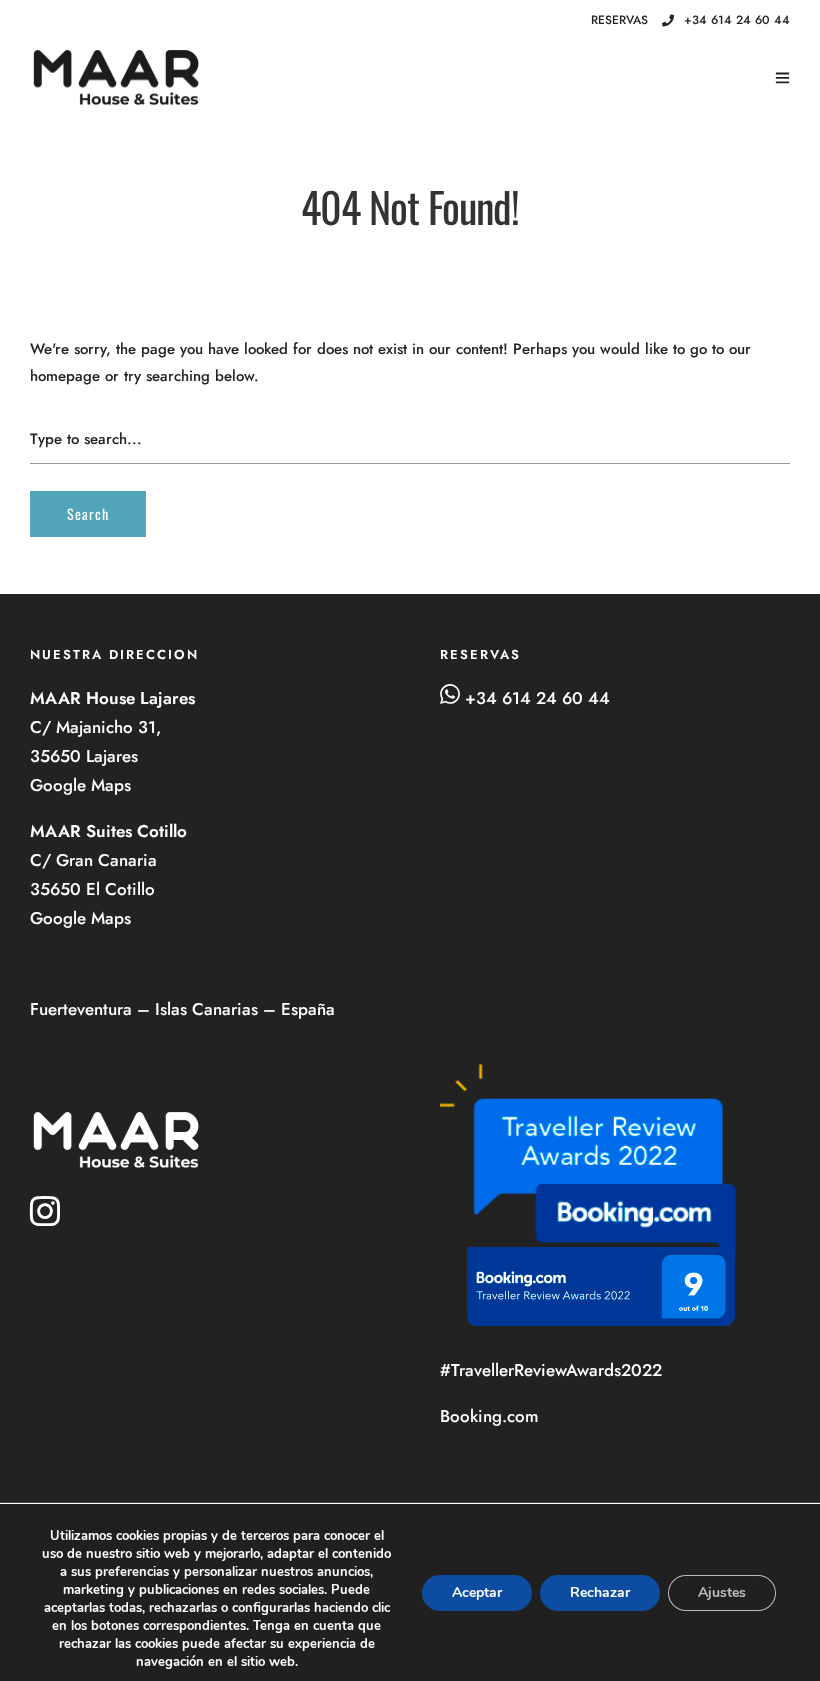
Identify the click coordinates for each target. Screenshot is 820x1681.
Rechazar (600, 1592)
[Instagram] (550, 21)
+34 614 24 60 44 (737, 20)
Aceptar (477, 1592)
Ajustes (722, 1592)
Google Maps (83, 785)
